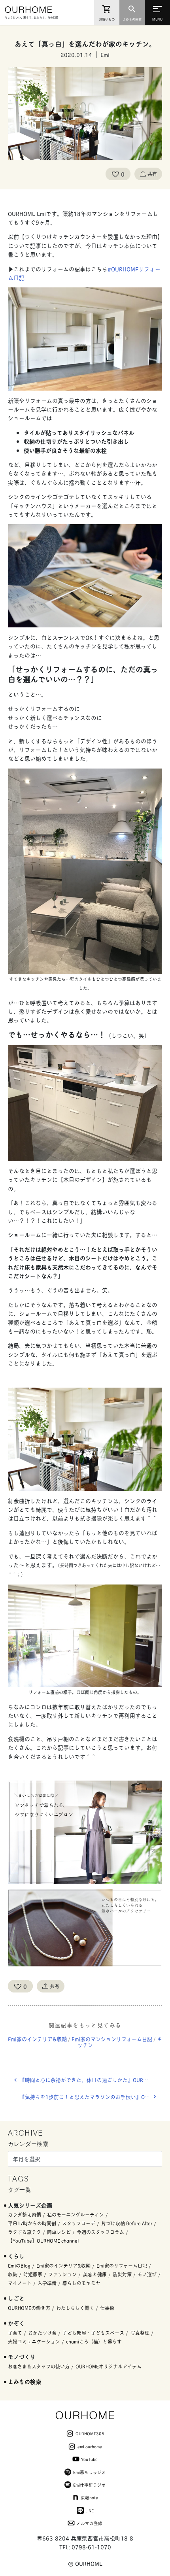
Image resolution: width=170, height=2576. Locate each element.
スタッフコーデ (79, 2223)
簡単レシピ (59, 2232)
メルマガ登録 (89, 2523)
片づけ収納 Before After (127, 2223)
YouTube (89, 2459)
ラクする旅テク (25, 2232)
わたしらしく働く (75, 2308)
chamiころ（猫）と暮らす (94, 2341)
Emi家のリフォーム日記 (122, 2265)
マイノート (20, 2283)
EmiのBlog (19, 2265)
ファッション (62, 2274)
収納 (13, 2274)
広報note (89, 2497)
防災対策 (122, 2274)
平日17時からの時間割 (32, 2223)
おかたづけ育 (42, 2333)
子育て (15, 2333)
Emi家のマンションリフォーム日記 (112, 2039)
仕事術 (107, 2308)
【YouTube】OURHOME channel (43, 2241)
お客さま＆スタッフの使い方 (39, 2366)
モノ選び (147, 2274)
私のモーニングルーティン (76, 2214)
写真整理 (140, 2333)
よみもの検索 (25, 2381)
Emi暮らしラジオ (90, 2472)
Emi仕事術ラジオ (90, 2485)
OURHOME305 (90, 2433)
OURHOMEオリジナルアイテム (109, 2366)
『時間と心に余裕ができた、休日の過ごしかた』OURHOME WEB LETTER (91, 2080)
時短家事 (33, 2274)
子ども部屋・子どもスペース (93, 2333)
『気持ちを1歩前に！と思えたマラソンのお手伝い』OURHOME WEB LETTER (91, 2097)
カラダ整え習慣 (25, 2214)
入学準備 (47, 2283)
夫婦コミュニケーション (34, 2341)
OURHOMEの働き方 (29, 2308)
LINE (90, 2510)
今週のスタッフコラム (100, 2232)
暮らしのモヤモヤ (81, 2283)
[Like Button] (115, 174)
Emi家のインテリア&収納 (37, 2039)
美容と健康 (95, 2274)
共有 (152, 174)
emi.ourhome (90, 2446)
